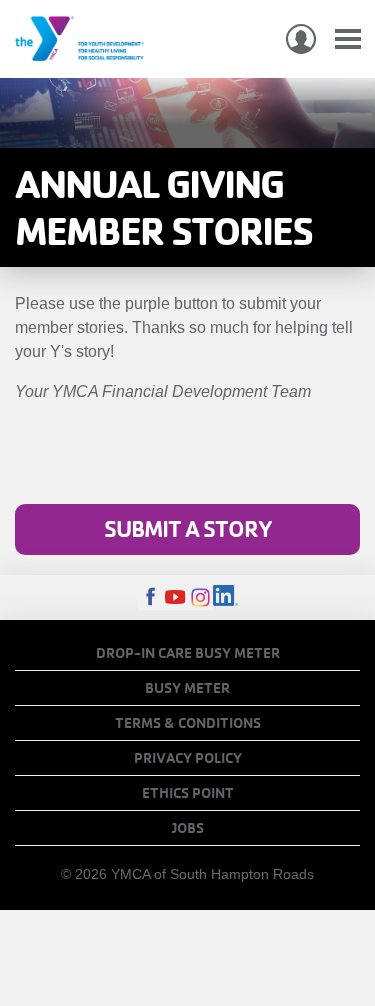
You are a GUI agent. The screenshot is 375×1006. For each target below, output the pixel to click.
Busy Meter (187, 688)
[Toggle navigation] (348, 39)
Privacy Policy (188, 758)
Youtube (175, 597)
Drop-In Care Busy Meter (188, 653)
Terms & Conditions (188, 723)
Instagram (200, 597)
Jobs (188, 828)
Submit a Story (188, 528)
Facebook (150, 597)
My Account (301, 39)
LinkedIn (225, 597)
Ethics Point (188, 793)
